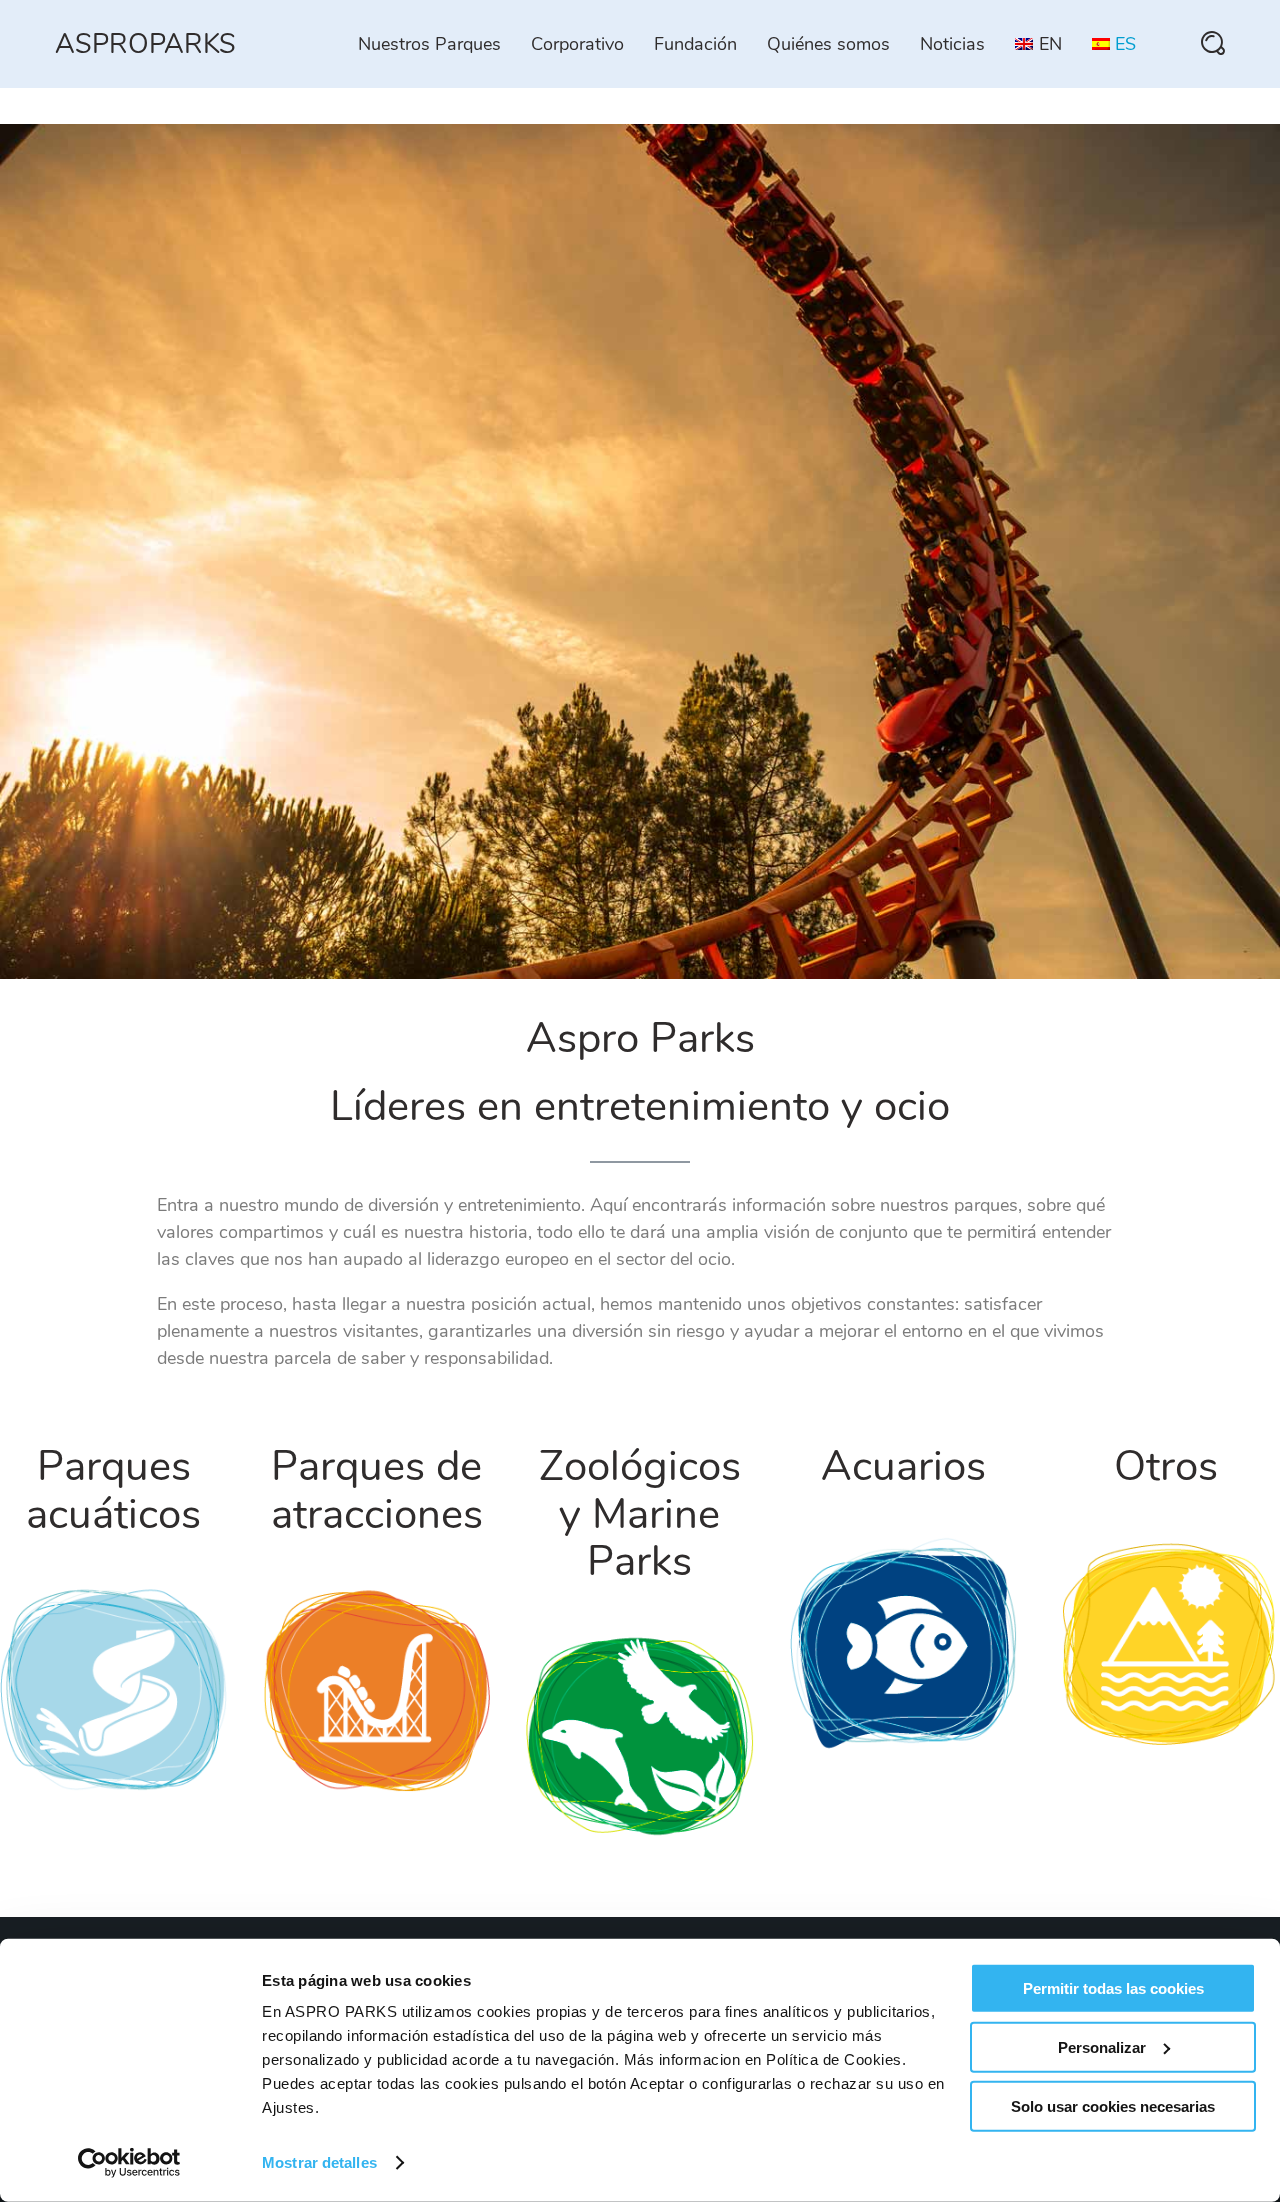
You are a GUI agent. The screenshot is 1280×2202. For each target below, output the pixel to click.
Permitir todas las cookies (1113, 1988)
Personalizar (1102, 2047)
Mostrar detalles (319, 2162)
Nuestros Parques (429, 44)
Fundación (695, 44)
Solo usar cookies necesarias (1113, 2105)
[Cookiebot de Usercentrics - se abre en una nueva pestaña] (129, 2163)
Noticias (952, 44)
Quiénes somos (828, 44)
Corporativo (577, 44)
